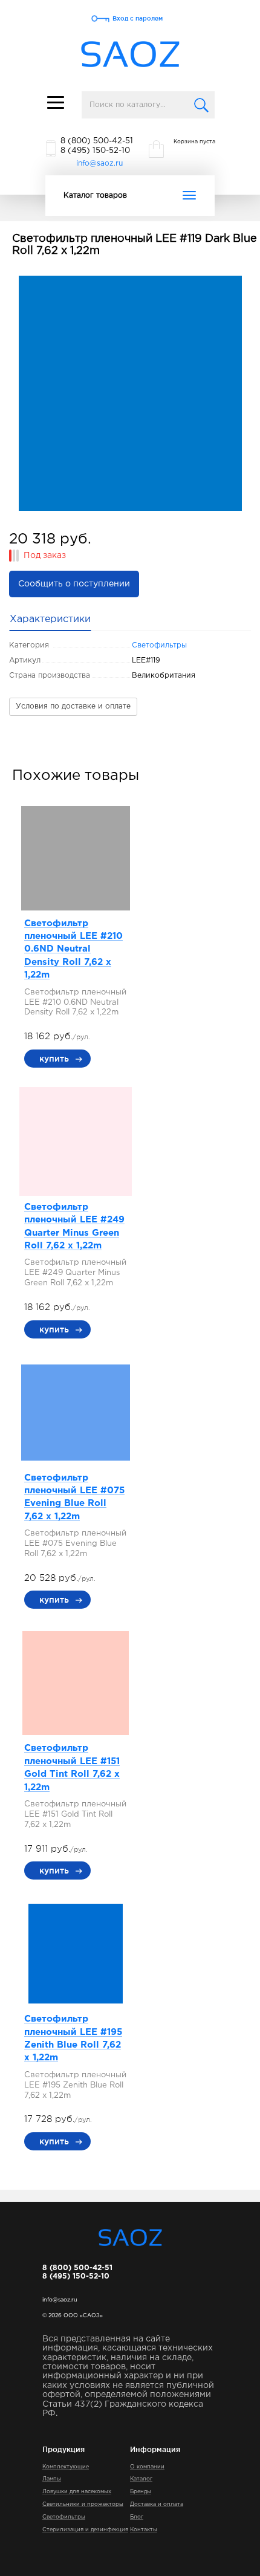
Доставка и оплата (157, 2504)
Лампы (52, 2479)
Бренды (141, 2491)
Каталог (141, 2479)
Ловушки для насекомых (77, 2491)
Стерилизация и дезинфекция (85, 2529)
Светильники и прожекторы (83, 2504)
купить (54, 1059)
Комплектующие (66, 2467)
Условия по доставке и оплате (73, 706)
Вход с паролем (138, 18)
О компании (147, 2467)
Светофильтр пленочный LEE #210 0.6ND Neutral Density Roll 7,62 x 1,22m (73, 949)
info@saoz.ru (99, 164)
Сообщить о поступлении (74, 584)
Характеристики (50, 619)
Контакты (144, 2529)
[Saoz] (130, 55)
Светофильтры (159, 645)
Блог (137, 2517)
